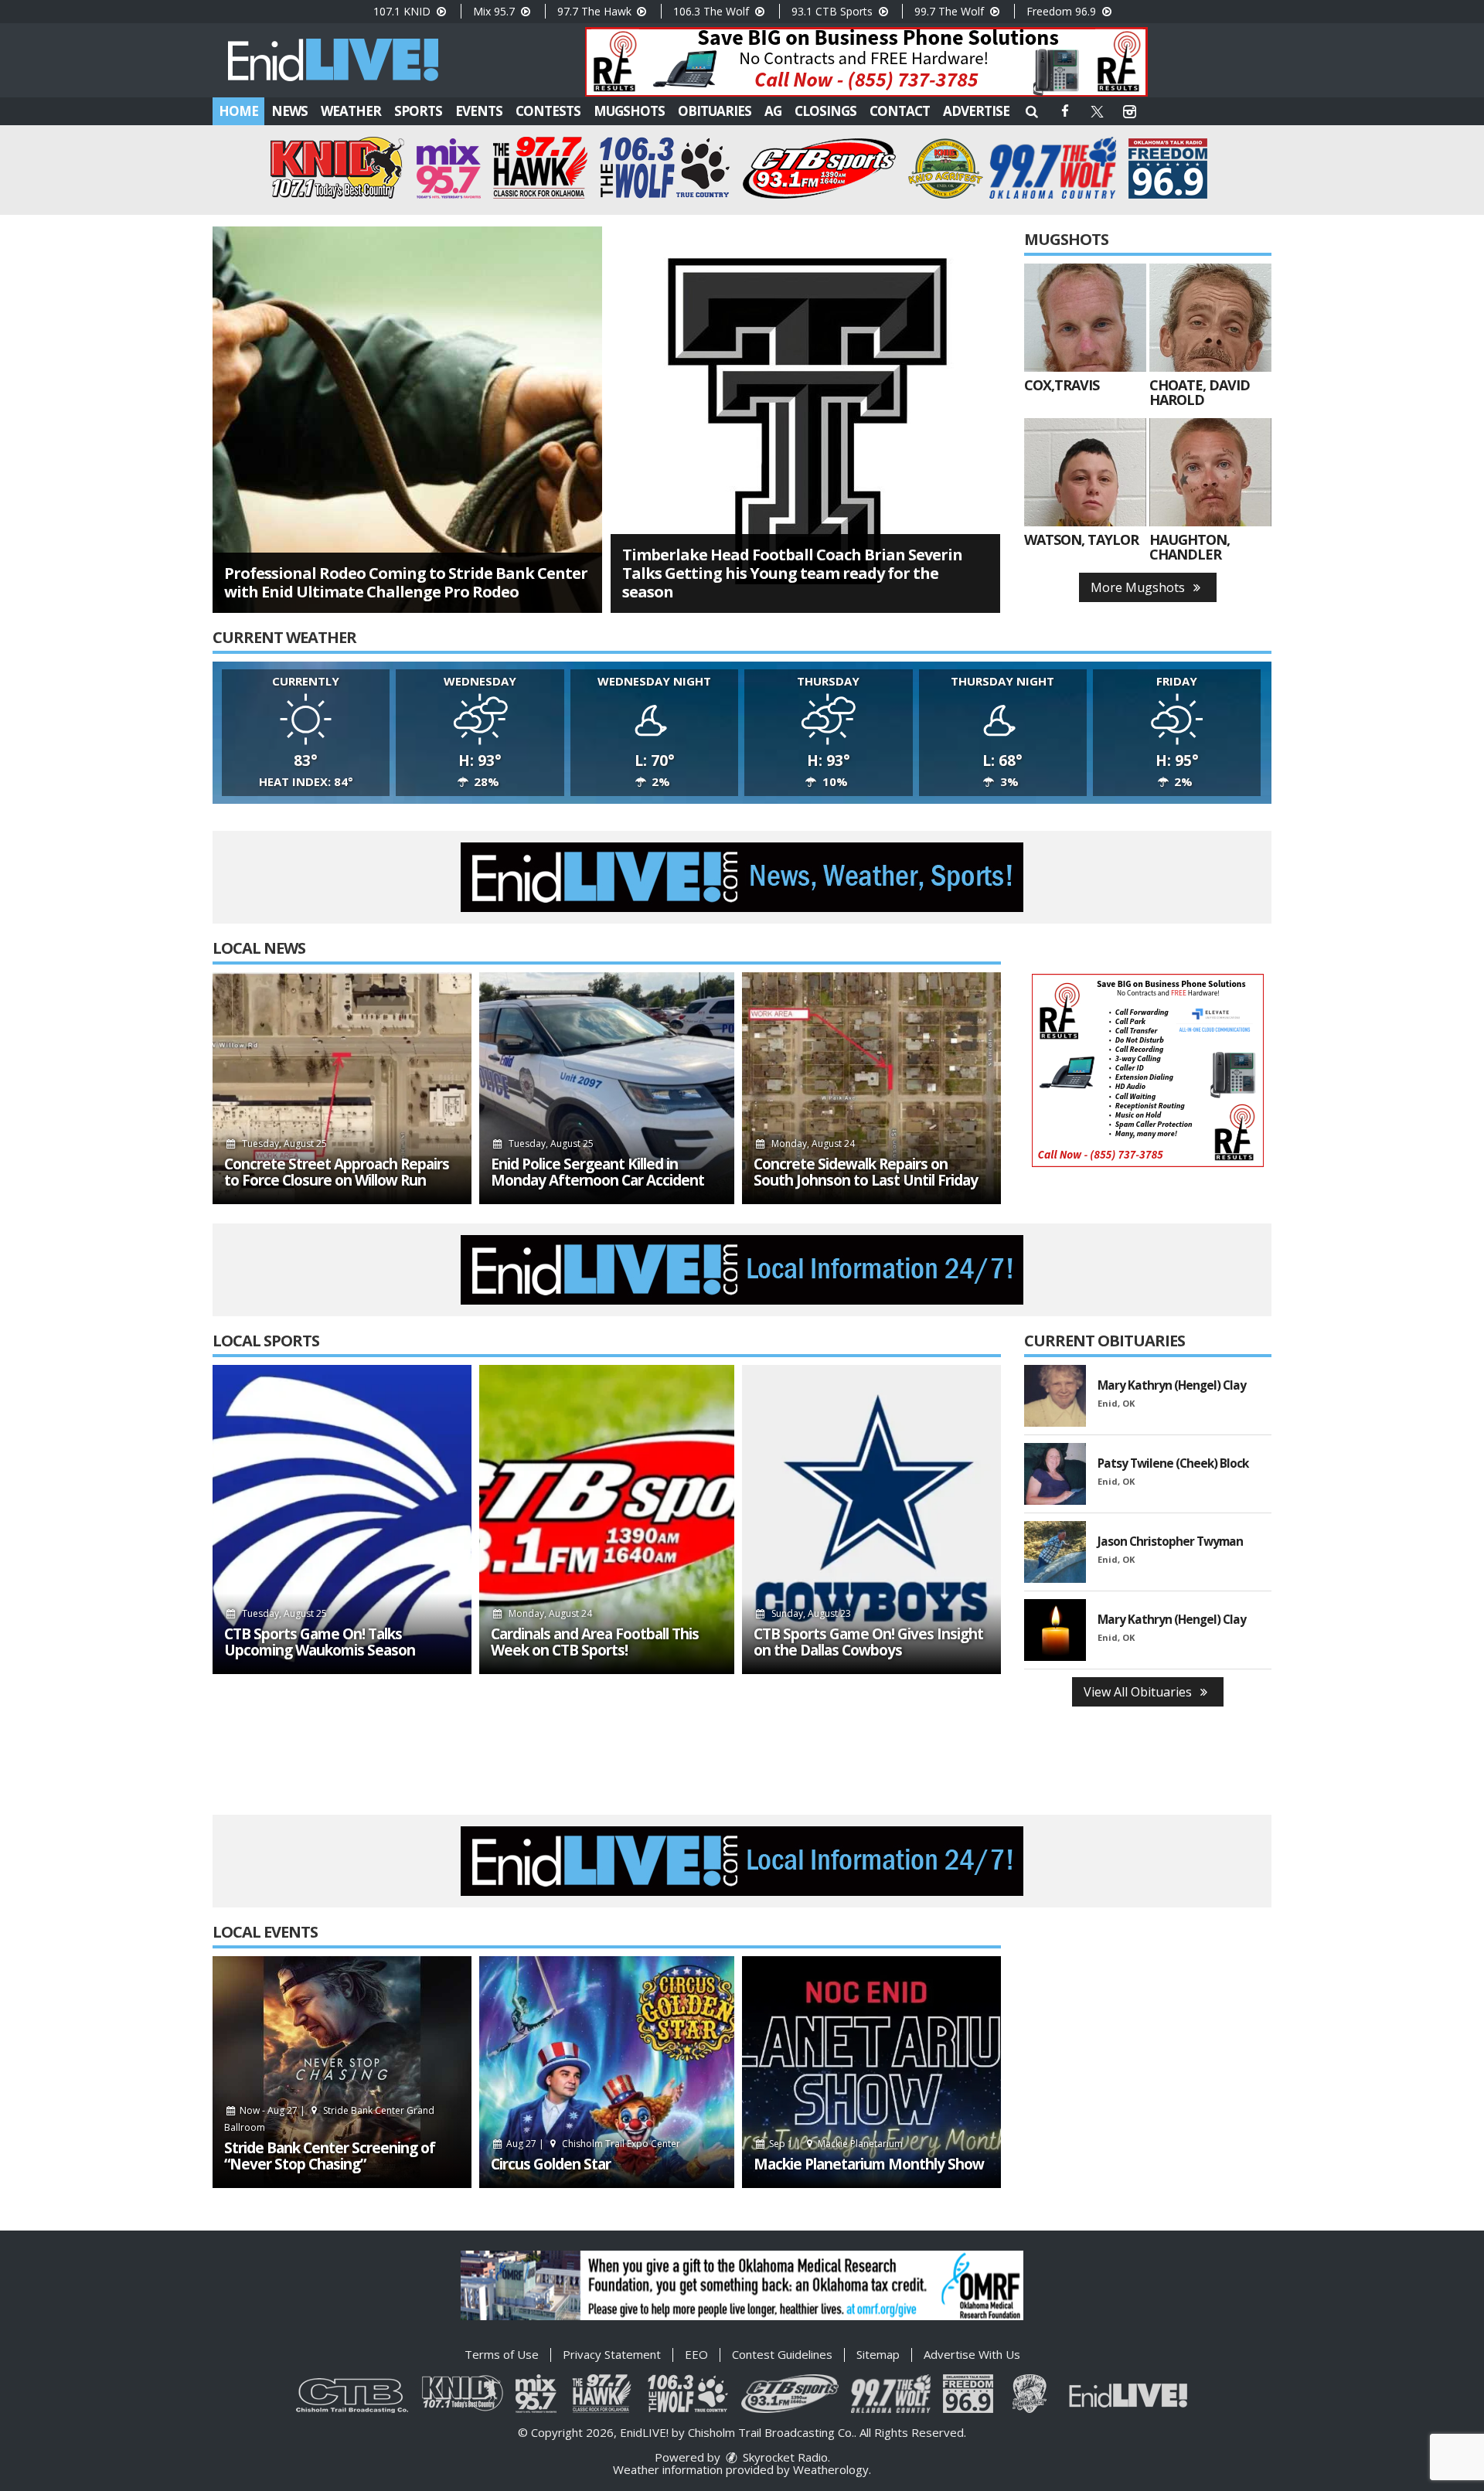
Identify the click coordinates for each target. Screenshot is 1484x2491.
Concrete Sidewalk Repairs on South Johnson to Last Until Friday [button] (866, 1172)
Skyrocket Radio (784, 2457)
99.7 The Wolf (951, 11)
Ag (773, 111)
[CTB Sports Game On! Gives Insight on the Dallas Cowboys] (871, 1519)
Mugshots (629, 111)
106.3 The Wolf (713, 11)
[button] (1032, 111)
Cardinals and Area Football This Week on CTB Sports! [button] (595, 1642)
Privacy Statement (612, 2354)
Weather (351, 111)
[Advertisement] (866, 62)
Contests (548, 111)
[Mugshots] (1085, 318)
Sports (418, 111)
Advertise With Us (972, 2354)
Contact (900, 111)
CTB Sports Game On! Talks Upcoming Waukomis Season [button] (320, 1642)
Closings (825, 111)
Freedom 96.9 (1063, 11)
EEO (696, 2354)
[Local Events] (342, 2072)
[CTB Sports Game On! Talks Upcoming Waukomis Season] (342, 1519)
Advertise (976, 111)
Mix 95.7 (495, 11)
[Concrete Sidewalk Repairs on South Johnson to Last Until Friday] (871, 1088)
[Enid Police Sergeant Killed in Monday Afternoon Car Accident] (607, 1088)
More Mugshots (1139, 587)
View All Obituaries (1139, 1692)
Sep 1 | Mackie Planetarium (835, 2144)
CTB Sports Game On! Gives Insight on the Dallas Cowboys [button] (868, 1642)
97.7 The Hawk (596, 11)
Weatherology (831, 2469)
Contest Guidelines (782, 2354)
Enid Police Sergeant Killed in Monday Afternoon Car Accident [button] (597, 1172)
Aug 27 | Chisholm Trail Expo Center (592, 2144)
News (289, 111)
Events (479, 111)
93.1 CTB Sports (834, 11)
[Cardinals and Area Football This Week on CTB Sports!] (607, 1519)
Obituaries (715, 111)
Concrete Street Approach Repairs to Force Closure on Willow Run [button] (337, 1172)
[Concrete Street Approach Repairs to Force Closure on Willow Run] (342, 1088)
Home (238, 111)
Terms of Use (502, 2354)
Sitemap (878, 2354)
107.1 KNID (403, 11)
